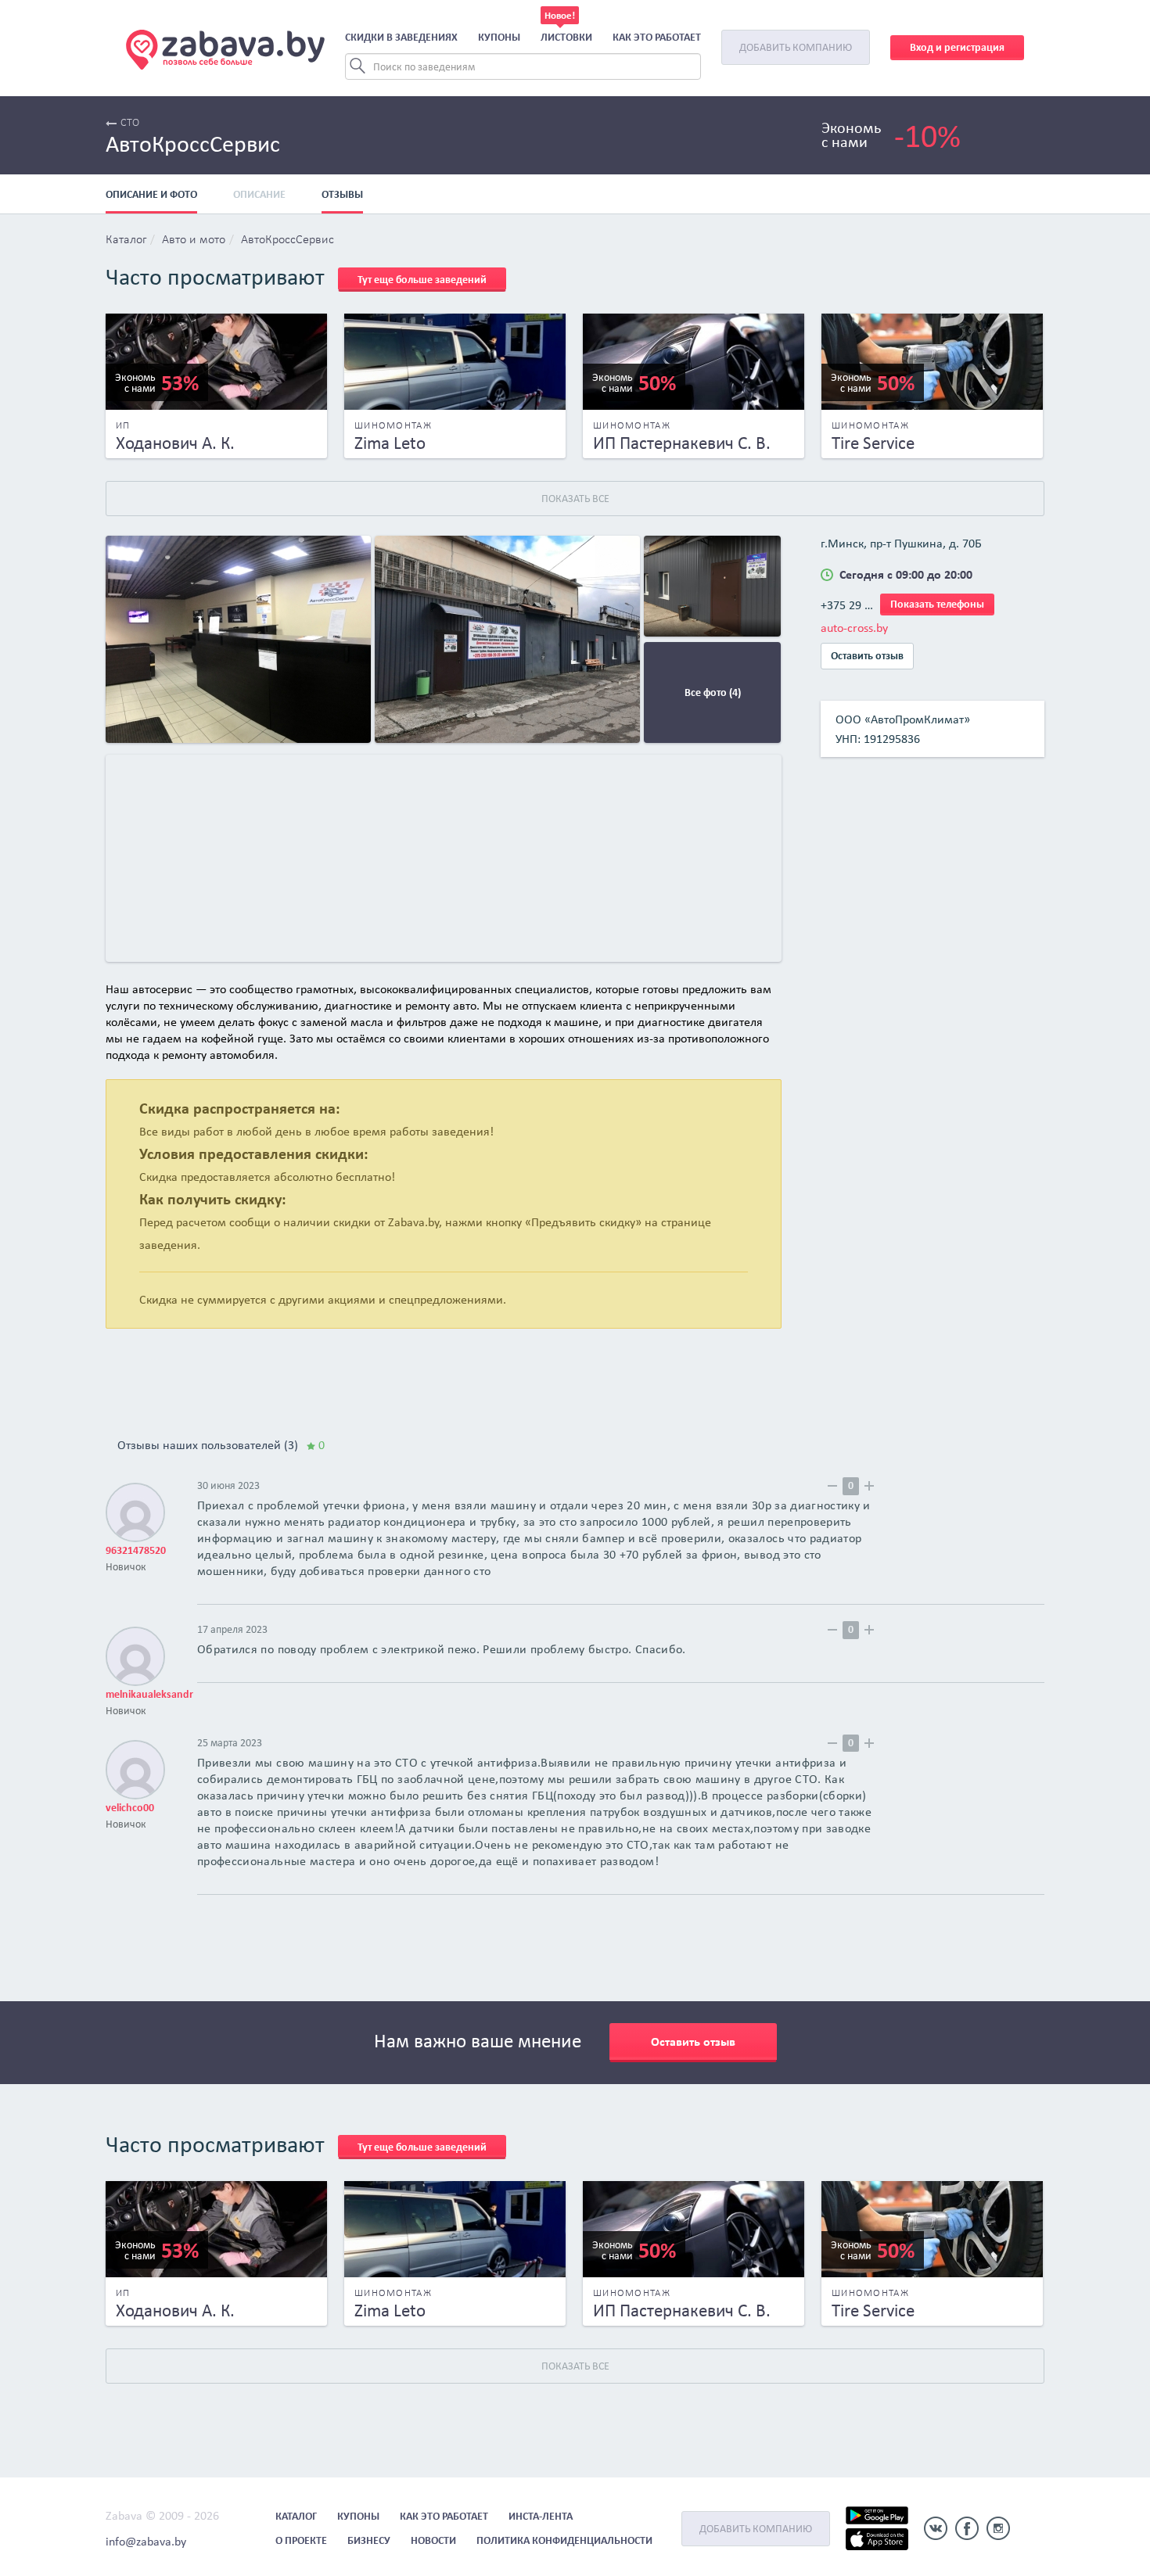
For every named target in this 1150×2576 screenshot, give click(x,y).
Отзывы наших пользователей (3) (221, 1445)
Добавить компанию (796, 47)
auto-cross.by (854, 628)
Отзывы (342, 194)
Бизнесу (369, 2540)
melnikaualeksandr (149, 1694)
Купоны (499, 37)
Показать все (575, 499)
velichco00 (130, 1808)
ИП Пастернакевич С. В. (682, 443)
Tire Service (873, 443)
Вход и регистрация (957, 47)
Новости (433, 2540)
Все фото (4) (713, 692)
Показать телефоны (937, 604)
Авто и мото (194, 240)
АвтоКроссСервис (287, 240)
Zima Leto (390, 443)
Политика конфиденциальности (564, 2540)
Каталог (126, 240)
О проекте (301, 2540)
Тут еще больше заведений (422, 280)
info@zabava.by (146, 2541)
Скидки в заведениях (401, 37)
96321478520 (136, 1550)
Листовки (566, 37)
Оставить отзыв (867, 656)
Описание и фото (151, 194)
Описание (259, 194)
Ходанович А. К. (175, 443)
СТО (130, 123)
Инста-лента (541, 2516)
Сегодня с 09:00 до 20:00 (906, 574)
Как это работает (657, 37)
